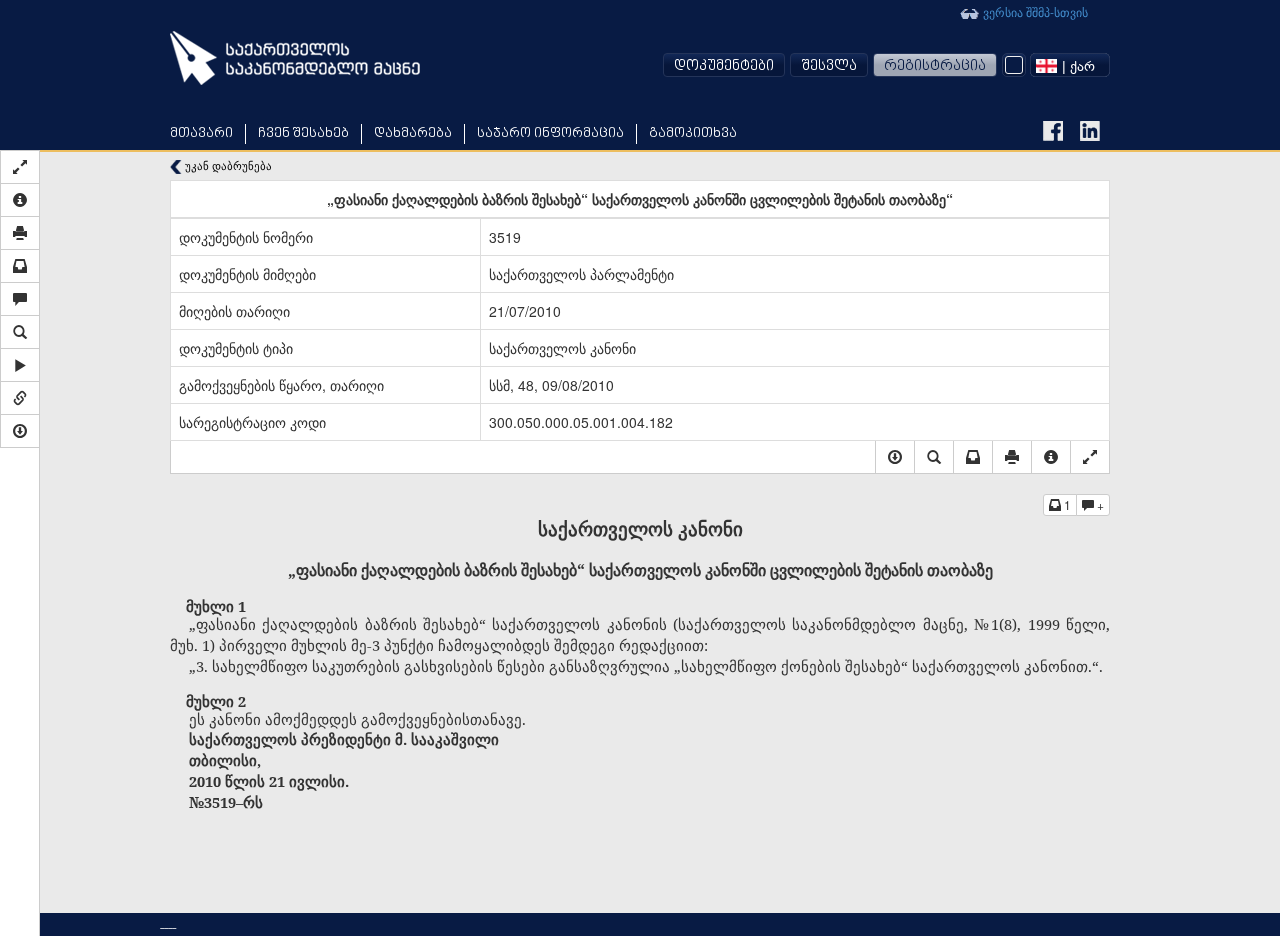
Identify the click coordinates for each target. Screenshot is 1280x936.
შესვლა (829, 66)
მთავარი (201, 133)
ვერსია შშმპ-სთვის (1034, 11)
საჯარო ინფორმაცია (550, 133)
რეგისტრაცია (935, 66)
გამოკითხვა (693, 133)
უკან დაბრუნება (227, 165)
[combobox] (1070, 65)
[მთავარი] (295, 58)
